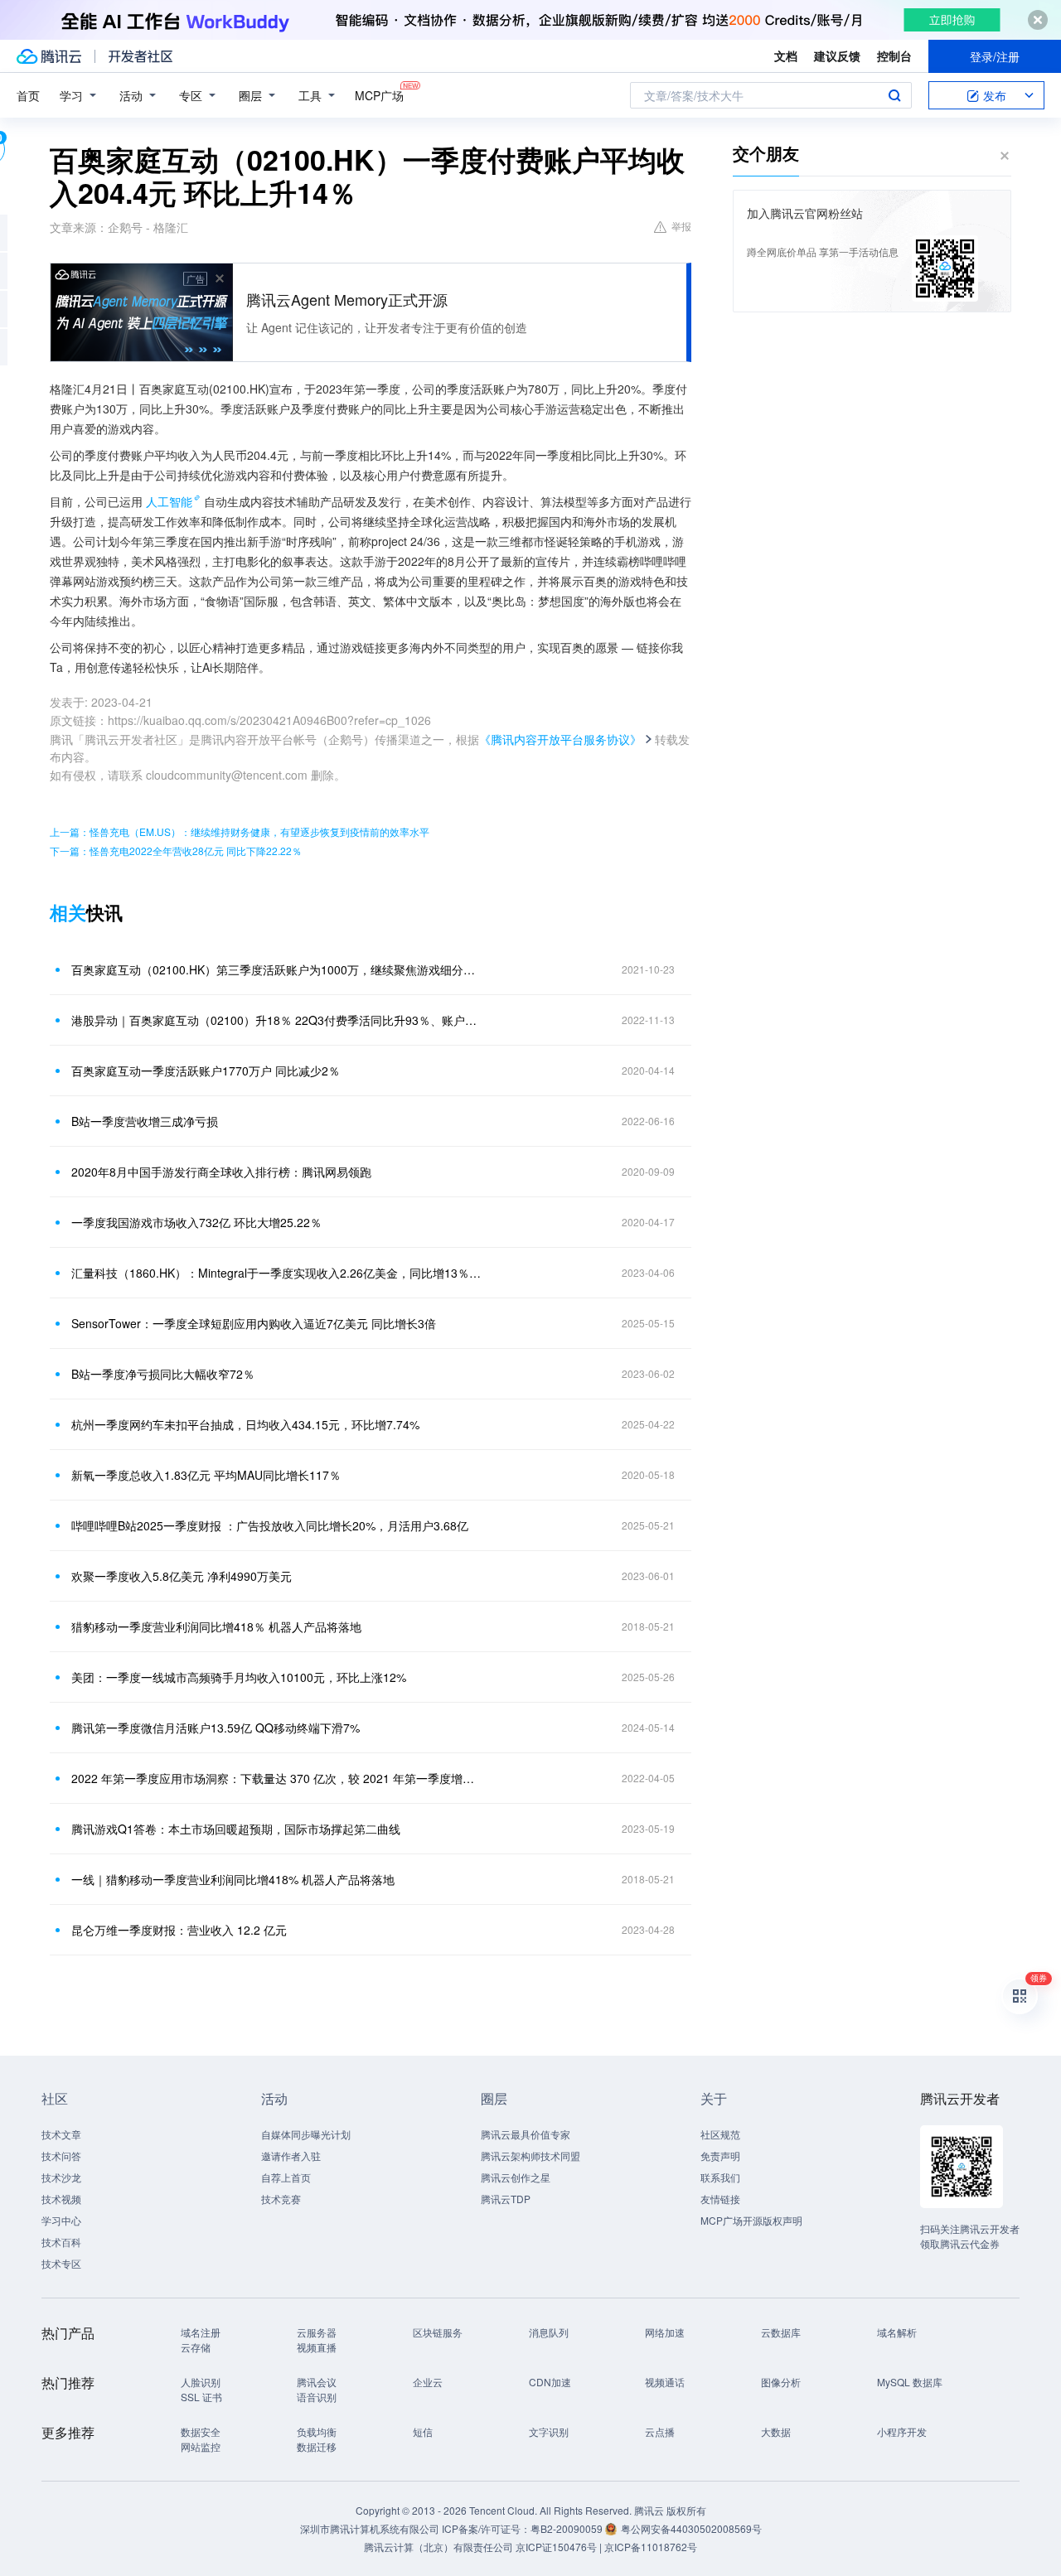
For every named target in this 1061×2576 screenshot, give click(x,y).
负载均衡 (317, 2431)
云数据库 (781, 2332)
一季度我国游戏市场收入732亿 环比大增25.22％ (196, 1222)
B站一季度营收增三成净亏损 (145, 1121)
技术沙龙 (61, 2177)
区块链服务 (438, 2332)
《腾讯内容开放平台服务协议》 (560, 739)
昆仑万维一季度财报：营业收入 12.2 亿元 (179, 1930)
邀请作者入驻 (291, 2156)
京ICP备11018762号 (651, 2547)
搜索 (894, 95)
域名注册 (201, 2332)
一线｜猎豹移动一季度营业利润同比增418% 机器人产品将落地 (233, 1879)
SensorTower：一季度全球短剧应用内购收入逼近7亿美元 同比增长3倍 (254, 1323)
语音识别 (317, 2397)
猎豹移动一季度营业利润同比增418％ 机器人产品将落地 (216, 1626)
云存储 (196, 2347)
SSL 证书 (201, 2397)
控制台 (894, 56)
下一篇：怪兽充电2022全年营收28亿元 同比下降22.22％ (176, 851)
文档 (786, 56)
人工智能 (169, 501)
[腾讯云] (49, 56)
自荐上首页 (286, 2177)
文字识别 (549, 2431)
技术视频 (61, 2199)
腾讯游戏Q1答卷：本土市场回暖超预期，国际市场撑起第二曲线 (236, 1829)
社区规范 (720, 2134)
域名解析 (897, 2332)
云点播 (660, 2431)
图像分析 (781, 2382)
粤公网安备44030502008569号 (691, 2528)
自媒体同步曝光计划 (306, 2134)
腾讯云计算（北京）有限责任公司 (438, 2547)
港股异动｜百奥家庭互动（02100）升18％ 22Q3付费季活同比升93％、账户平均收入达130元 (278, 1020)
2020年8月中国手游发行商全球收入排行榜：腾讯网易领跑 (221, 1172)
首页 (28, 95)
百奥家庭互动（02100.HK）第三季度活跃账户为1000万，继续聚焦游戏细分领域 (278, 969)
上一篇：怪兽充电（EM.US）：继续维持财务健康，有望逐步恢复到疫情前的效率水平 (240, 831)
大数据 (776, 2431)
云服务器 (317, 2332)
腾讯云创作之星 (516, 2177)
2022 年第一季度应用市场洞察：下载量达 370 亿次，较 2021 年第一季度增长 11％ (278, 1778)
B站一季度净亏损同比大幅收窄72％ (163, 1374)
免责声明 (720, 2156)
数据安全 (201, 2431)
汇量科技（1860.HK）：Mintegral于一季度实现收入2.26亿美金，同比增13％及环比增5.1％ (278, 1273)
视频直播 (317, 2347)
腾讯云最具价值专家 (526, 2134)
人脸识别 (201, 2382)
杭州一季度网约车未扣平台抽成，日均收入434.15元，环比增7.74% (245, 1424)
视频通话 (665, 2382)
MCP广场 (379, 95)
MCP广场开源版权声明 (751, 2220)
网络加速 (665, 2332)
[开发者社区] (140, 56)
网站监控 (201, 2446)
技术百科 (61, 2242)
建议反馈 (837, 56)
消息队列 (549, 2332)
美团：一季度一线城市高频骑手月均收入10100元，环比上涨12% (239, 1677)
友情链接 (720, 2199)
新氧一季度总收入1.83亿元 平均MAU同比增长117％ (206, 1475)
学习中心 (61, 2220)
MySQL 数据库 (910, 2382)
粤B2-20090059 (568, 2528)
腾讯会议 (317, 2382)
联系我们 (720, 2177)
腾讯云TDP (506, 2199)
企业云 (428, 2382)
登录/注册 (995, 56)
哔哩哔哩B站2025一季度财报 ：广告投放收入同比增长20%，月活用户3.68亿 (270, 1525)
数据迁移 (317, 2446)
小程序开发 (902, 2431)
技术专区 (61, 2263)
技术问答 (61, 2156)
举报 (681, 226)
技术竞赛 (281, 2199)
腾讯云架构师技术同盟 (530, 2156)
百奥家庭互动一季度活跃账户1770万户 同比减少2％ (206, 1071)
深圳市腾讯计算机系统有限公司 (370, 2528)
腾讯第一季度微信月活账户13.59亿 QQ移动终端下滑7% (216, 1728)
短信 (423, 2431)
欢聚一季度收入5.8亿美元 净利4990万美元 (182, 1576)
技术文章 (61, 2134)
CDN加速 (550, 2382)
